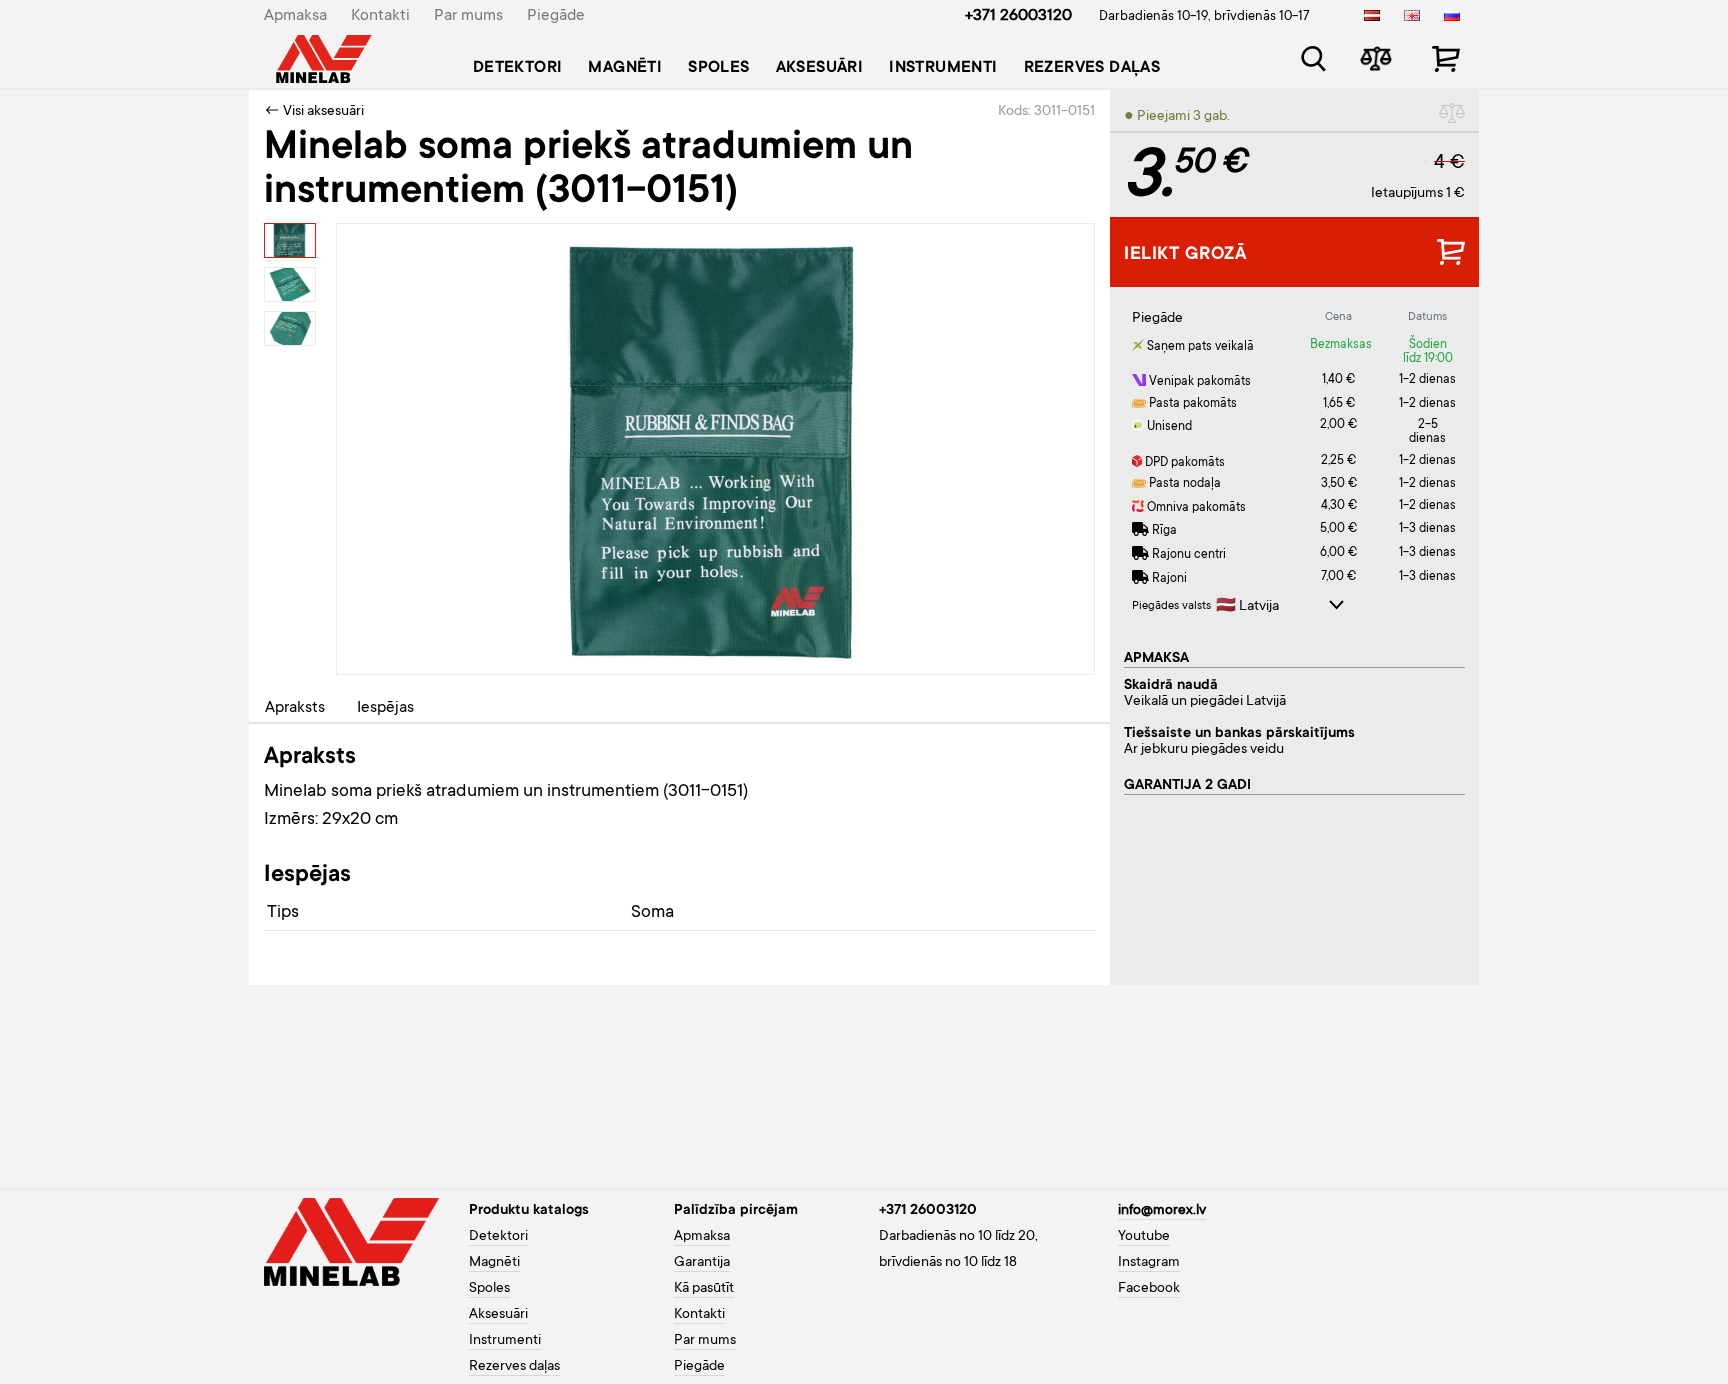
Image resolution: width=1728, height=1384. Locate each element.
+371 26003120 (1018, 16)
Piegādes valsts (1171, 606)
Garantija (702, 1263)
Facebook (1149, 1289)
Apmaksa (295, 16)
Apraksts (295, 708)
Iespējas (385, 708)
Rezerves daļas (1092, 68)
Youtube (1144, 1237)
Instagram (1149, 1263)
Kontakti (380, 16)
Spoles (718, 68)
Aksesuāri (820, 68)
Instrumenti (943, 68)
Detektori (518, 68)
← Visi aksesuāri (314, 112)
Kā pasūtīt (704, 1289)
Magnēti (625, 68)
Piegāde (556, 16)
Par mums (468, 16)
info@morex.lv (1162, 1211)
